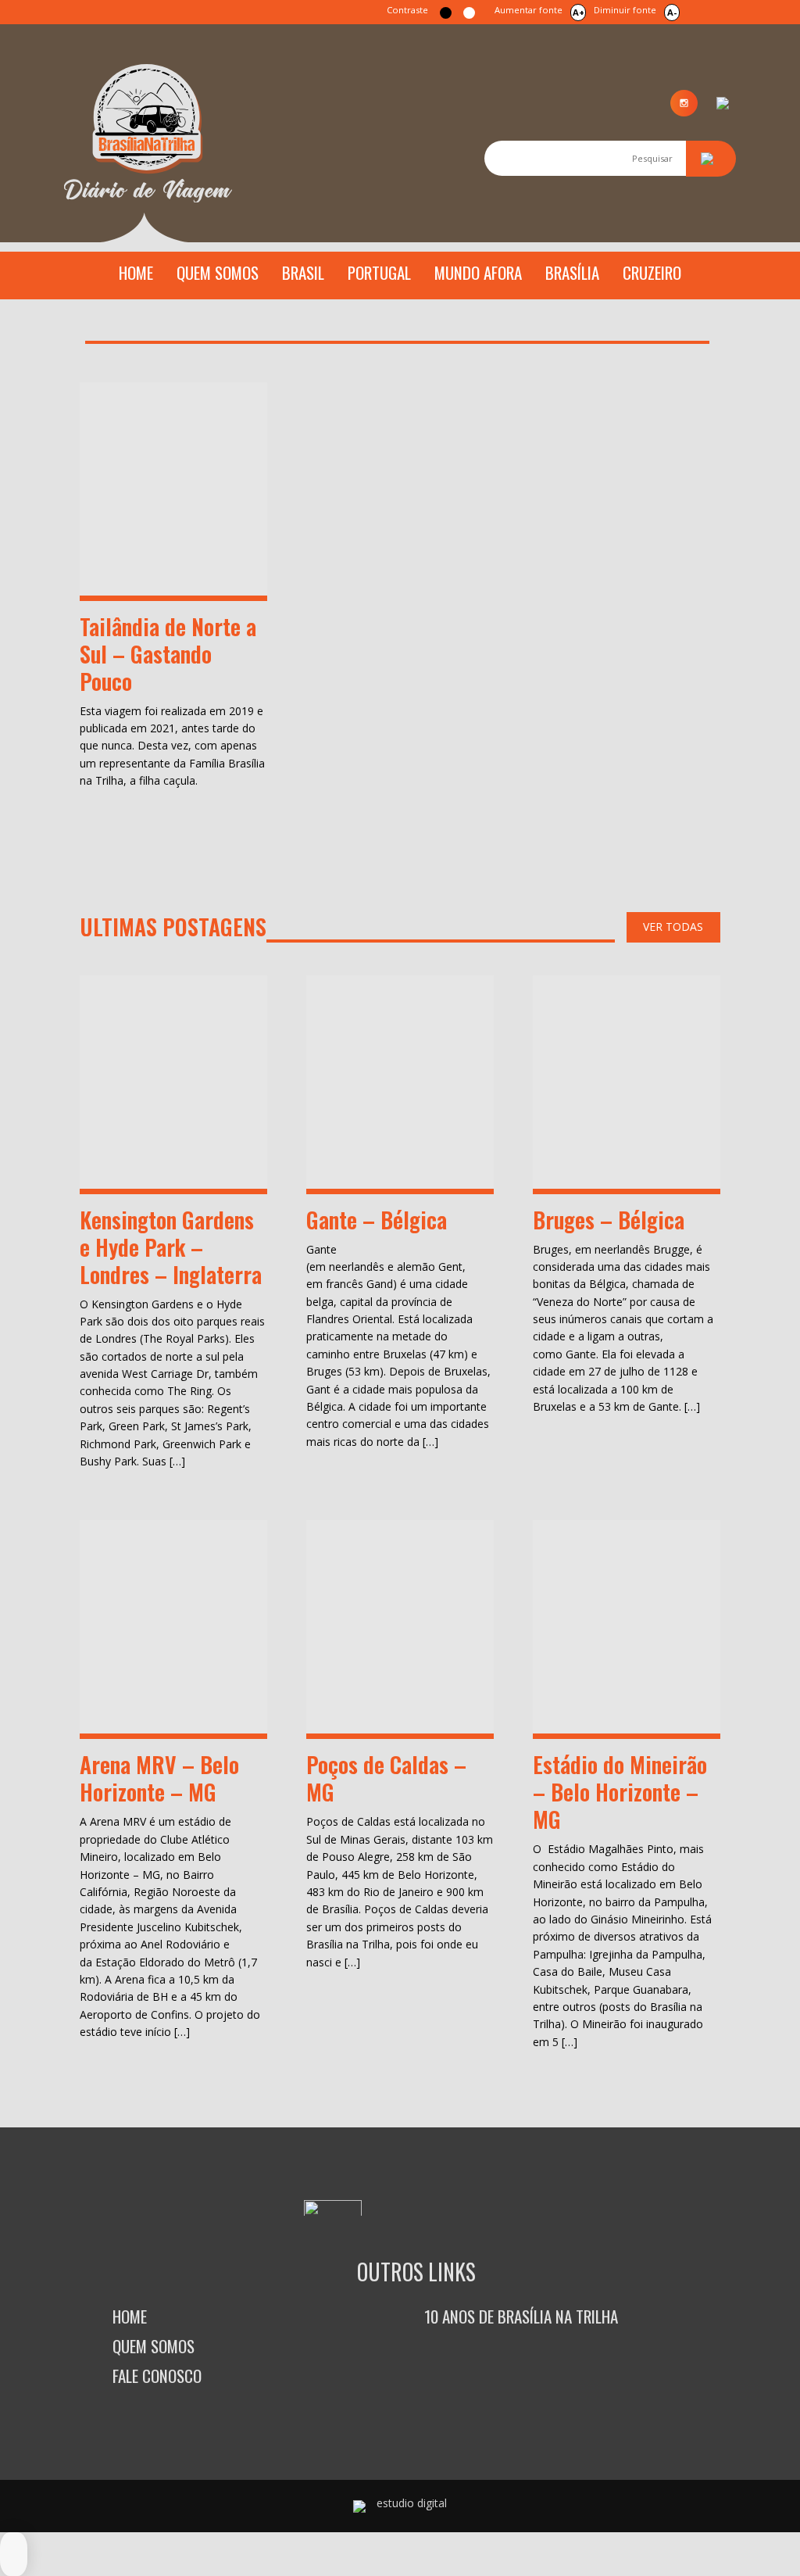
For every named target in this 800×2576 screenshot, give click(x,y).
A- (672, 12)
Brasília (572, 272)
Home (136, 272)
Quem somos (218, 272)
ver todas (673, 927)
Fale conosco (157, 2376)
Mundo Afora (478, 272)
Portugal (379, 272)
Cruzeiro (652, 272)
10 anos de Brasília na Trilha (521, 2316)
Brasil (303, 272)
